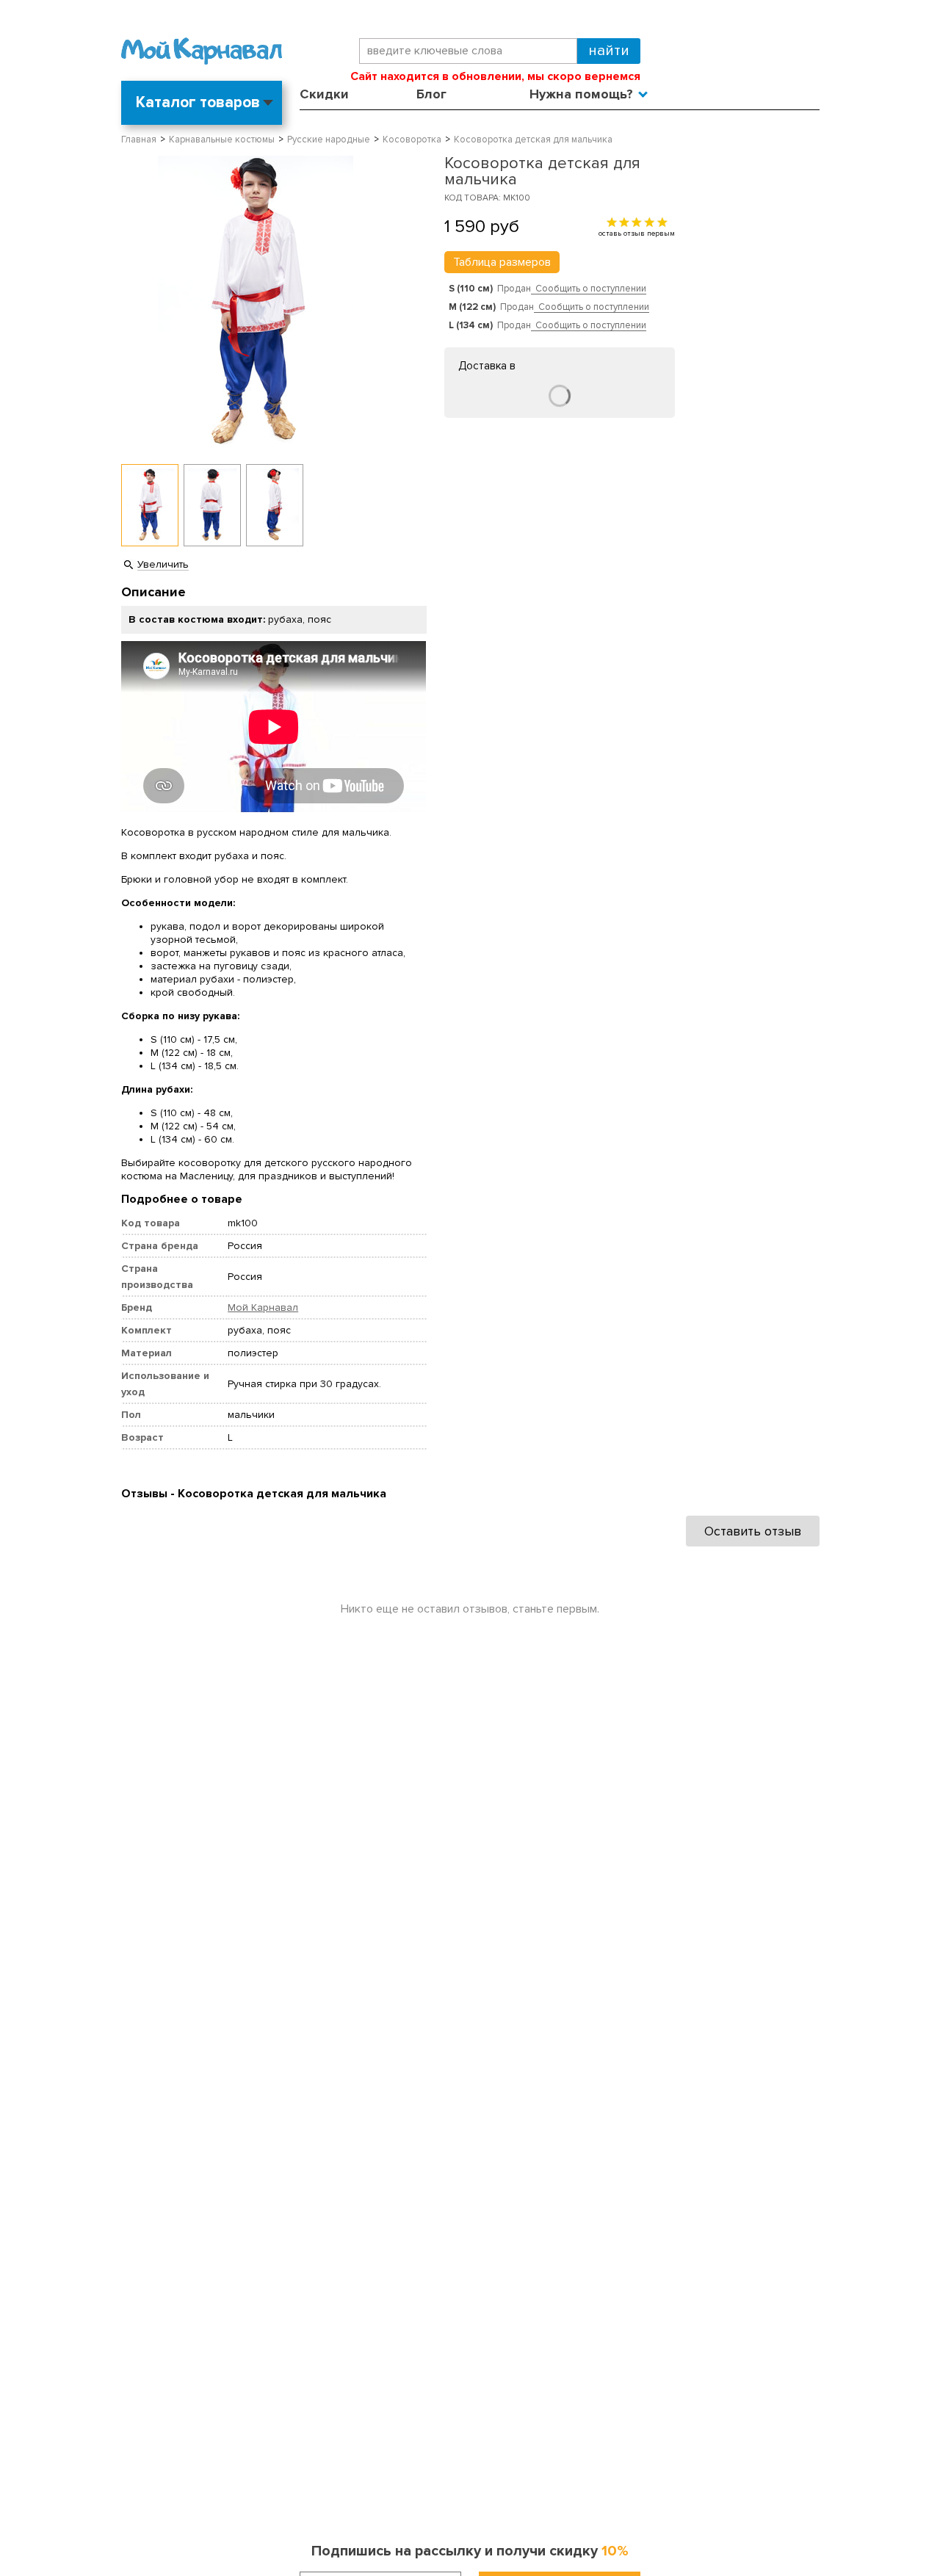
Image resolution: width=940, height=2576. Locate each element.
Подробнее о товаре (182, 1199)
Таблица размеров (502, 262)
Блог (431, 94)
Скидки (324, 94)
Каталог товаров (198, 102)
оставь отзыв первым (637, 233)
